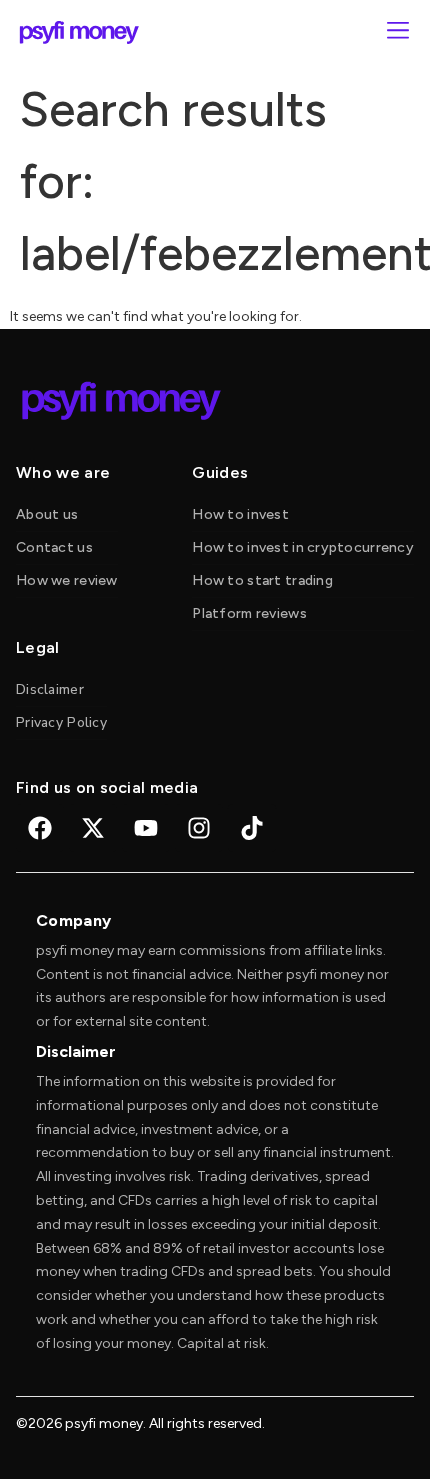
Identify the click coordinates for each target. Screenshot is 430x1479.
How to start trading (262, 580)
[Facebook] (40, 828)
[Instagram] (199, 828)
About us (47, 514)
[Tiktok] (252, 828)
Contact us (54, 547)
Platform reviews (249, 613)
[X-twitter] (93, 828)
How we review (67, 580)
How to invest (240, 514)
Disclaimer (50, 689)
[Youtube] (146, 828)
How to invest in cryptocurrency (303, 547)
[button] (397, 32)
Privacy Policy (61, 722)
